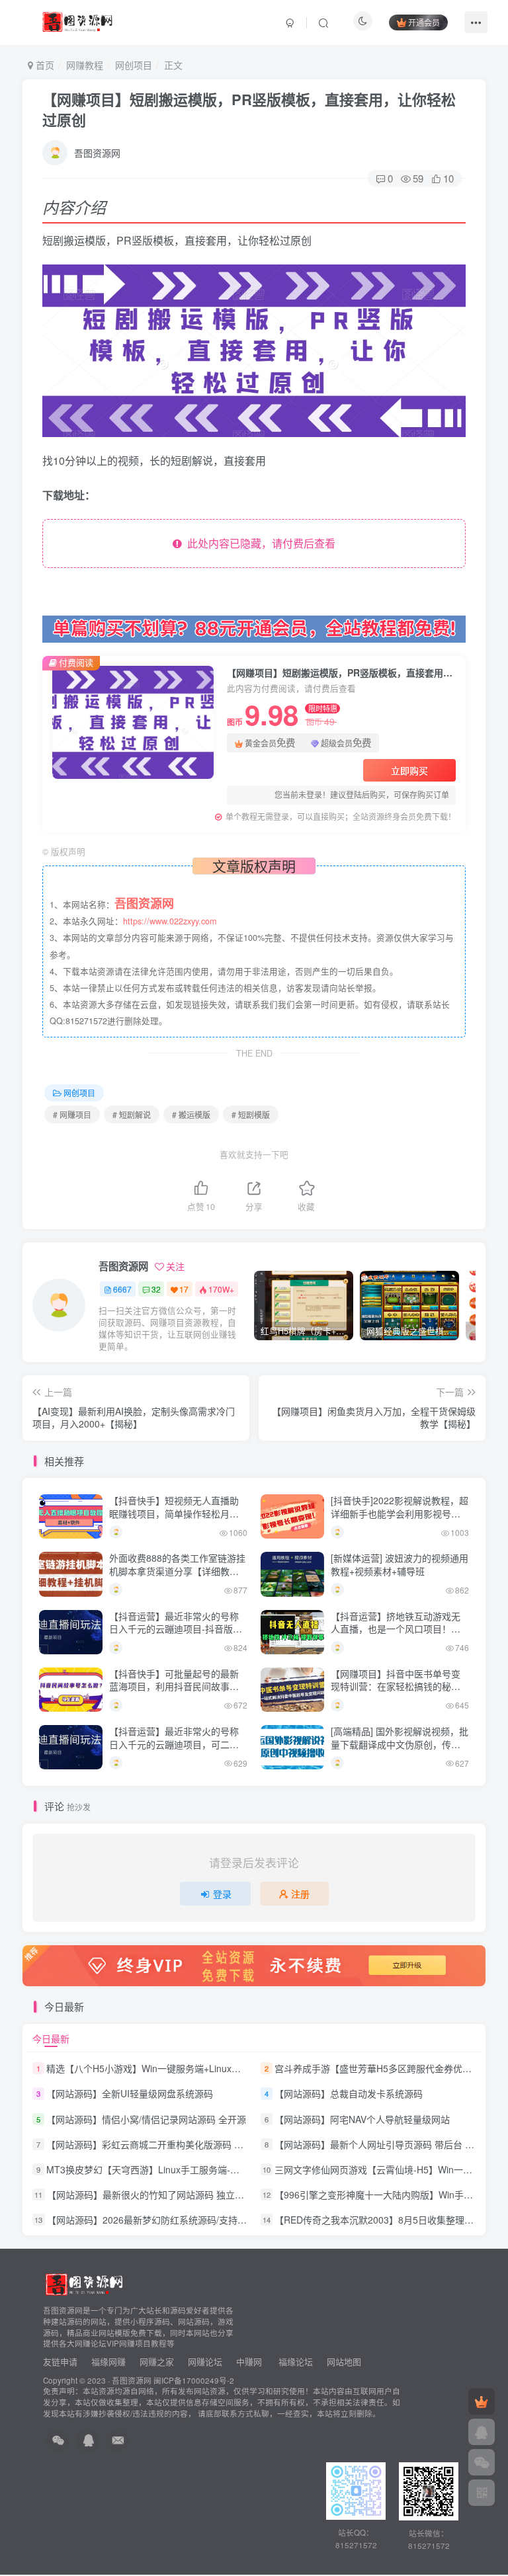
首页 (44, 65)
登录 (222, 1894)
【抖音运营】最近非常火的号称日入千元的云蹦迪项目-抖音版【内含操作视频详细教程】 (174, 1629)
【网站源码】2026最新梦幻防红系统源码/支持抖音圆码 (161, 2220)
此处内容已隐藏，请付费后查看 (259, 543)
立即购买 (409, 770)
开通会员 (424, 22)
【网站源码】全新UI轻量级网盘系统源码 (130, 2094)
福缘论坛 (294, 2361)
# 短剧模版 (251, 1114)
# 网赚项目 (72, 1114)
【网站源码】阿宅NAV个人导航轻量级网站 (362, 2119)
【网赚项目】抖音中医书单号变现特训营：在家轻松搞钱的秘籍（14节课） (396, 1686)
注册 (300, 1894)
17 (184, 1289)
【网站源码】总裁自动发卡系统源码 (349, 2094)
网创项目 (134, 65)
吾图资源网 (97, 153)
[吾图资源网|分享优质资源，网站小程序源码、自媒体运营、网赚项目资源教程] (77, 20)
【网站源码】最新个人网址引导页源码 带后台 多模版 (384, 2144)
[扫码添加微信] (482, 2462)
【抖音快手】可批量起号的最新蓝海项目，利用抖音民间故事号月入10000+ (174, 1686)
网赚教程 (85, 65)
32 (156, 1289)
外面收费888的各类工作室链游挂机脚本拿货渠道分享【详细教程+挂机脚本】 (177, 1571)
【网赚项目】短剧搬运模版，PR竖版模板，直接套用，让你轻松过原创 (249, 109)
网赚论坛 (205, 2361)
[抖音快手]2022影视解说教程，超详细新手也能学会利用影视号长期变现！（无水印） (400, 1513)
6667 (122, 1289)
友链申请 (60, 2361)
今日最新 (51, 2038)
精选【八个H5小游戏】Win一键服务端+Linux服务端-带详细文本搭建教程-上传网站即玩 (226, 2068)
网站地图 (344, 2361)
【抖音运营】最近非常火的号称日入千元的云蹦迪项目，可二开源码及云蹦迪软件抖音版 (174, 1744)
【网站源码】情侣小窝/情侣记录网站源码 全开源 (146, 2119)
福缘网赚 (110, 2361)
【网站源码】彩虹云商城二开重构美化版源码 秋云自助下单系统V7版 (188, 2144)
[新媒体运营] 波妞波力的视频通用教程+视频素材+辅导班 (400, 1564)
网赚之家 (157, 2361)
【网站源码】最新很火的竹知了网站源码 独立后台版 (155, 2194)
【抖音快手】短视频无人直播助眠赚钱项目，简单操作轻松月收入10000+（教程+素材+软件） (174, 1513)
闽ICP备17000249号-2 (194, 2380)
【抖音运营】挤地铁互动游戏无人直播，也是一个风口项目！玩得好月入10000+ (396, 1629)
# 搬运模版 (191, 1114)
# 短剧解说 (132, 1114)
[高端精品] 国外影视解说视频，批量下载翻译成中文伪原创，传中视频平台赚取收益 (400, 1744)
